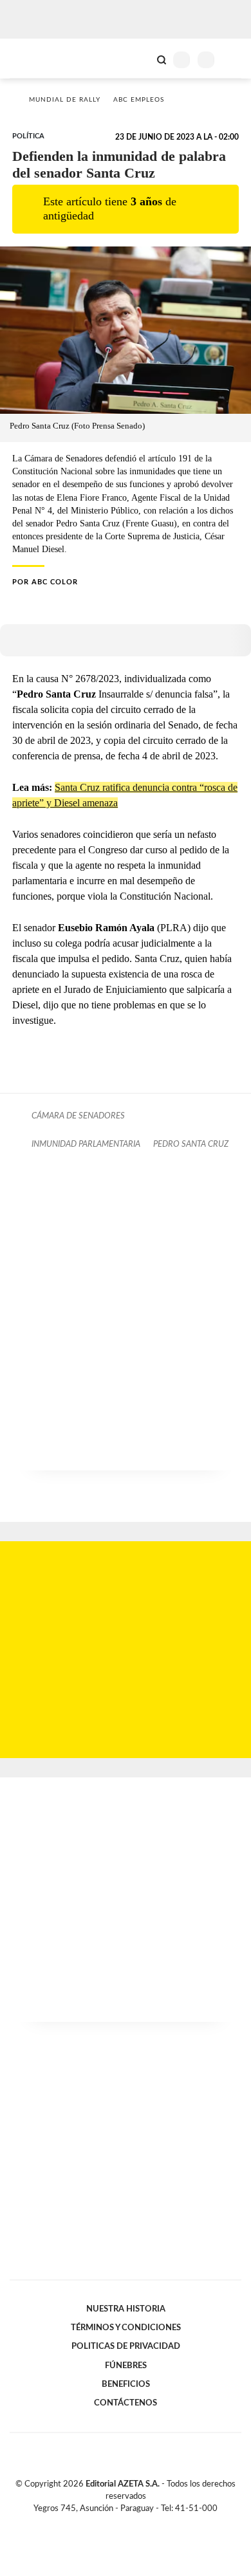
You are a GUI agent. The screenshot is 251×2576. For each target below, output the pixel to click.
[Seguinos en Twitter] (120, 2524)
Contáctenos (126, 2403)
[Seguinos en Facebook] (107, 2524)
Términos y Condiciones (126, 2328)
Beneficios (126, 2384)
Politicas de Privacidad (126, 2346)
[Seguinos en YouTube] (134, 2524)
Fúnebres (126, 2366)
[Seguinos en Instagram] (147, 2524)
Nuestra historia (126, 2309)
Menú (233, 60)
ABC (34, 58)
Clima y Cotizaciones (140, 59)
